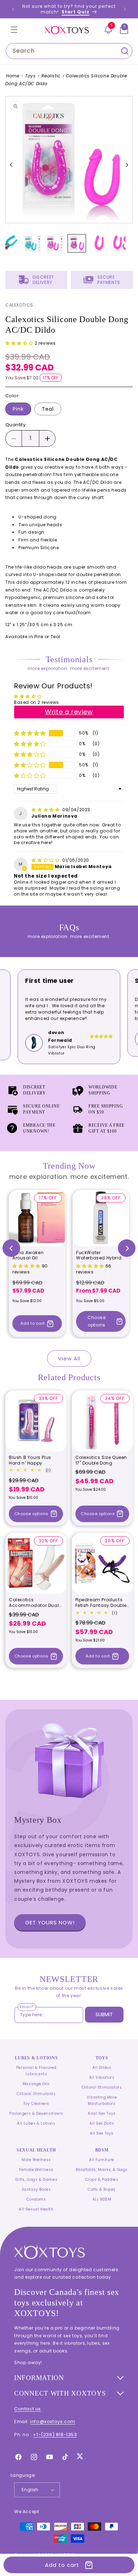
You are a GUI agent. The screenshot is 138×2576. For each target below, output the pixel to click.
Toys (30, 76)
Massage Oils (36, 2084)
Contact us (28, 2409)
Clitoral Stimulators (102, 2087)
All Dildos (102, 2068)
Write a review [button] (69, 712)
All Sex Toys (102, 2133)
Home (13, 76)
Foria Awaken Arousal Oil (28, 1255)
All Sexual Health (36, 2209)
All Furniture (102, 2160)
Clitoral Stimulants (36, 2094)
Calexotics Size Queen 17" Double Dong (101, 1460)
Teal (48, 409)
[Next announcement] (125, 9)
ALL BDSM (102, 2199)
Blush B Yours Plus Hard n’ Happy (30, 1460)
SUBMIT (104, 2014)
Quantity (15, 425)
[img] (46, 810)
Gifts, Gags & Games (36, 2180)
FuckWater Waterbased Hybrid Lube (99, 1255)
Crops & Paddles (102, 2180)
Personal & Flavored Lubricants (36, 2071)
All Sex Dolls (102, 2123)
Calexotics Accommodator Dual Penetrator (34, 1602)
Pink (18, 409)
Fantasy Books (36, 2189)
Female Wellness (36, 2170)
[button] (14, 30)
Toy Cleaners (36, 2104)
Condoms (36, 2199)
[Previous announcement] (13, 9)
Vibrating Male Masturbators (102, 2100)
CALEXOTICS (19, 305)
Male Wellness (36, 2160)
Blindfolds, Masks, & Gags (102, 2170)
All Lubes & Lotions (36, 2123)
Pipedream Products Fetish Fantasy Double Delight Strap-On (101, 1602)
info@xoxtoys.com (53, 2421)
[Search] (125, 51)
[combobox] (69, 51)
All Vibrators (102, 2078)
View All (69, 1358)
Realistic (51, 76)
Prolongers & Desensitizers (36, 2114)
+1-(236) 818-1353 (55, 2435)
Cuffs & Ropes (102, 2189)
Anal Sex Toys (102, 2114)
